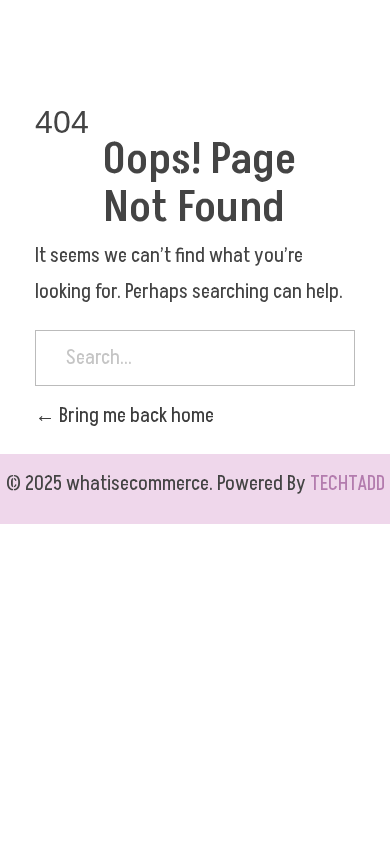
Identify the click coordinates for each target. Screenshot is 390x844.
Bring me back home (134, 416)
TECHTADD (347, 484)
